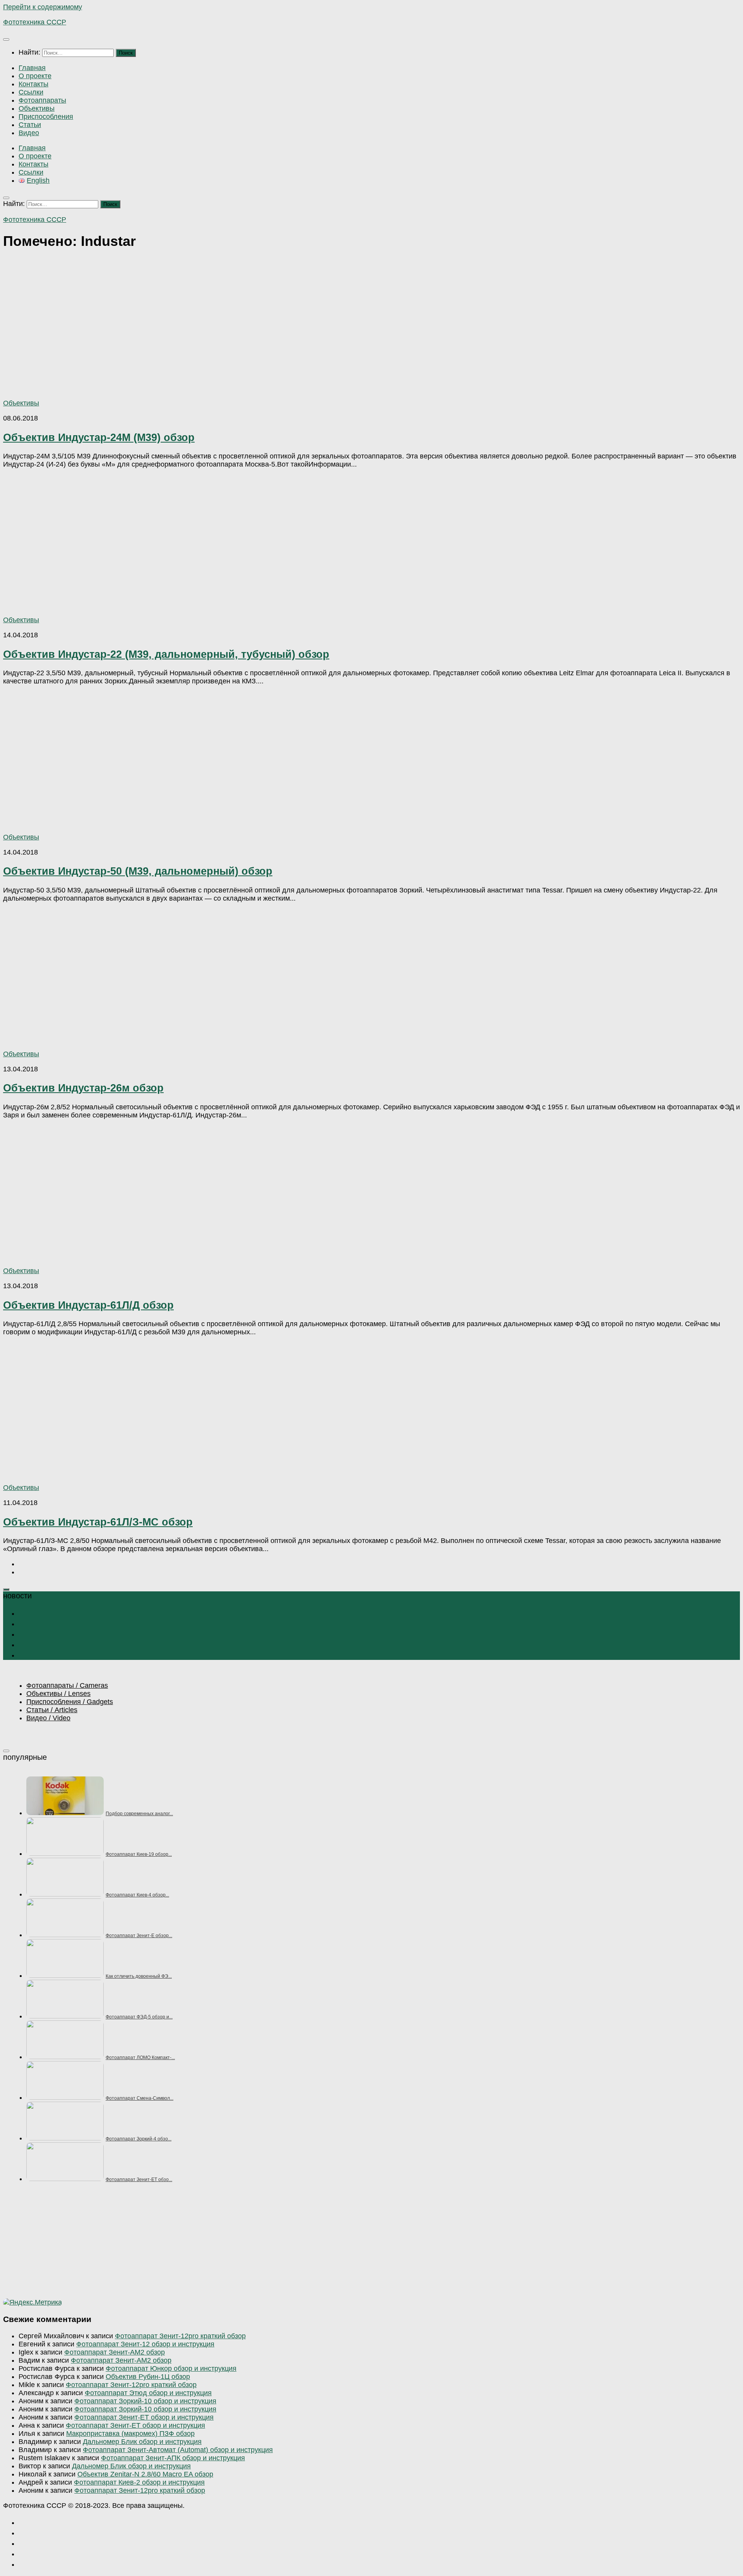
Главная (32, 68)
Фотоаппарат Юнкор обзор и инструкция (171, 2368)
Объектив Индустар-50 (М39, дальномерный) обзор (138, 871)
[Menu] (6, 39)
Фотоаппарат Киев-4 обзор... (137, 1895)
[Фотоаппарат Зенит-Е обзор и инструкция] (65, 1935)
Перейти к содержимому (43, 7)
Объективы (37, 108)
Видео (29, 133)
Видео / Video (48, 1718)
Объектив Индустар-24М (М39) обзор (99, 437)
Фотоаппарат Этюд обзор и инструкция (148, 2393)
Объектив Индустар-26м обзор (83, 1088)
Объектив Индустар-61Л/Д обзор (88, 1305)
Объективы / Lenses (58, 1694)
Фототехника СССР (35, 22)
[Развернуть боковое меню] (6, 1589)
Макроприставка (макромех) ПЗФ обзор (130, 2434)
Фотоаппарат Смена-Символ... (140, 2098)
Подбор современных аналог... (139, 1814)
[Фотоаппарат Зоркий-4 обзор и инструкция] (65, 2138)
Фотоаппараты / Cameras (67, 1685)
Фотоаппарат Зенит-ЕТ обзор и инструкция (144, 2417)
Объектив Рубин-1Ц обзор (148, 2377)
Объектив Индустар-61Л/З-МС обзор (98, 1522)
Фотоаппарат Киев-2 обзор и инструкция (139, 2482)
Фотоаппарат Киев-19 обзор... (139, 1854)
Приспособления (46, 117)
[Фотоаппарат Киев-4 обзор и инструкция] (65, 1894)
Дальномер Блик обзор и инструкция (142, 2442)
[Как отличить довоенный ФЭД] (65, 1975)
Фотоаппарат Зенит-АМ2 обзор (115, 2352)
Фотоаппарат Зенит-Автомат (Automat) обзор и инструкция (178, 2450)
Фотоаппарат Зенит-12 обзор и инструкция (145, 2344)
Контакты (33, 84)
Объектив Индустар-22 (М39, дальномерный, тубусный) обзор (166, 654)
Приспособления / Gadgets (70, 1702)
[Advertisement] (235, 2244)
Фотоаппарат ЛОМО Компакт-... (140, 2058)
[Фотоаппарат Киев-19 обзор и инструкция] (65, 1853)
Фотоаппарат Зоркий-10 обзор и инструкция (145, 2401)
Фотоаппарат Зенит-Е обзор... (139, 1936)
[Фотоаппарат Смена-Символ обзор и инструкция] (65, 2097)
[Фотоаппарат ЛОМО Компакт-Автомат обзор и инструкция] (65, 2057)
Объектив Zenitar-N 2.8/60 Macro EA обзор (145, 2474)
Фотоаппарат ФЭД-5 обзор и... (139, 2017)
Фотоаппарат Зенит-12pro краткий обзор (180, 2336)
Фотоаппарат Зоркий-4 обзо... (139, 2139)
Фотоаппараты (42, 100)
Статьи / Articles (52, 1710)
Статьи (30, 125)
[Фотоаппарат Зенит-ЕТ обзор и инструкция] (65, 2179)
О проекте (35, 76)
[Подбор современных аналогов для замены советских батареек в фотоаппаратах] (65, 1813)
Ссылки (31, 92)
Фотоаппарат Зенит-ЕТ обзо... (139, 2180)
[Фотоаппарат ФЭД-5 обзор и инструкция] (65, 2016)
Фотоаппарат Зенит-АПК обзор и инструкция (173, 2458)
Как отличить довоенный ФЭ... (139, 1976)
